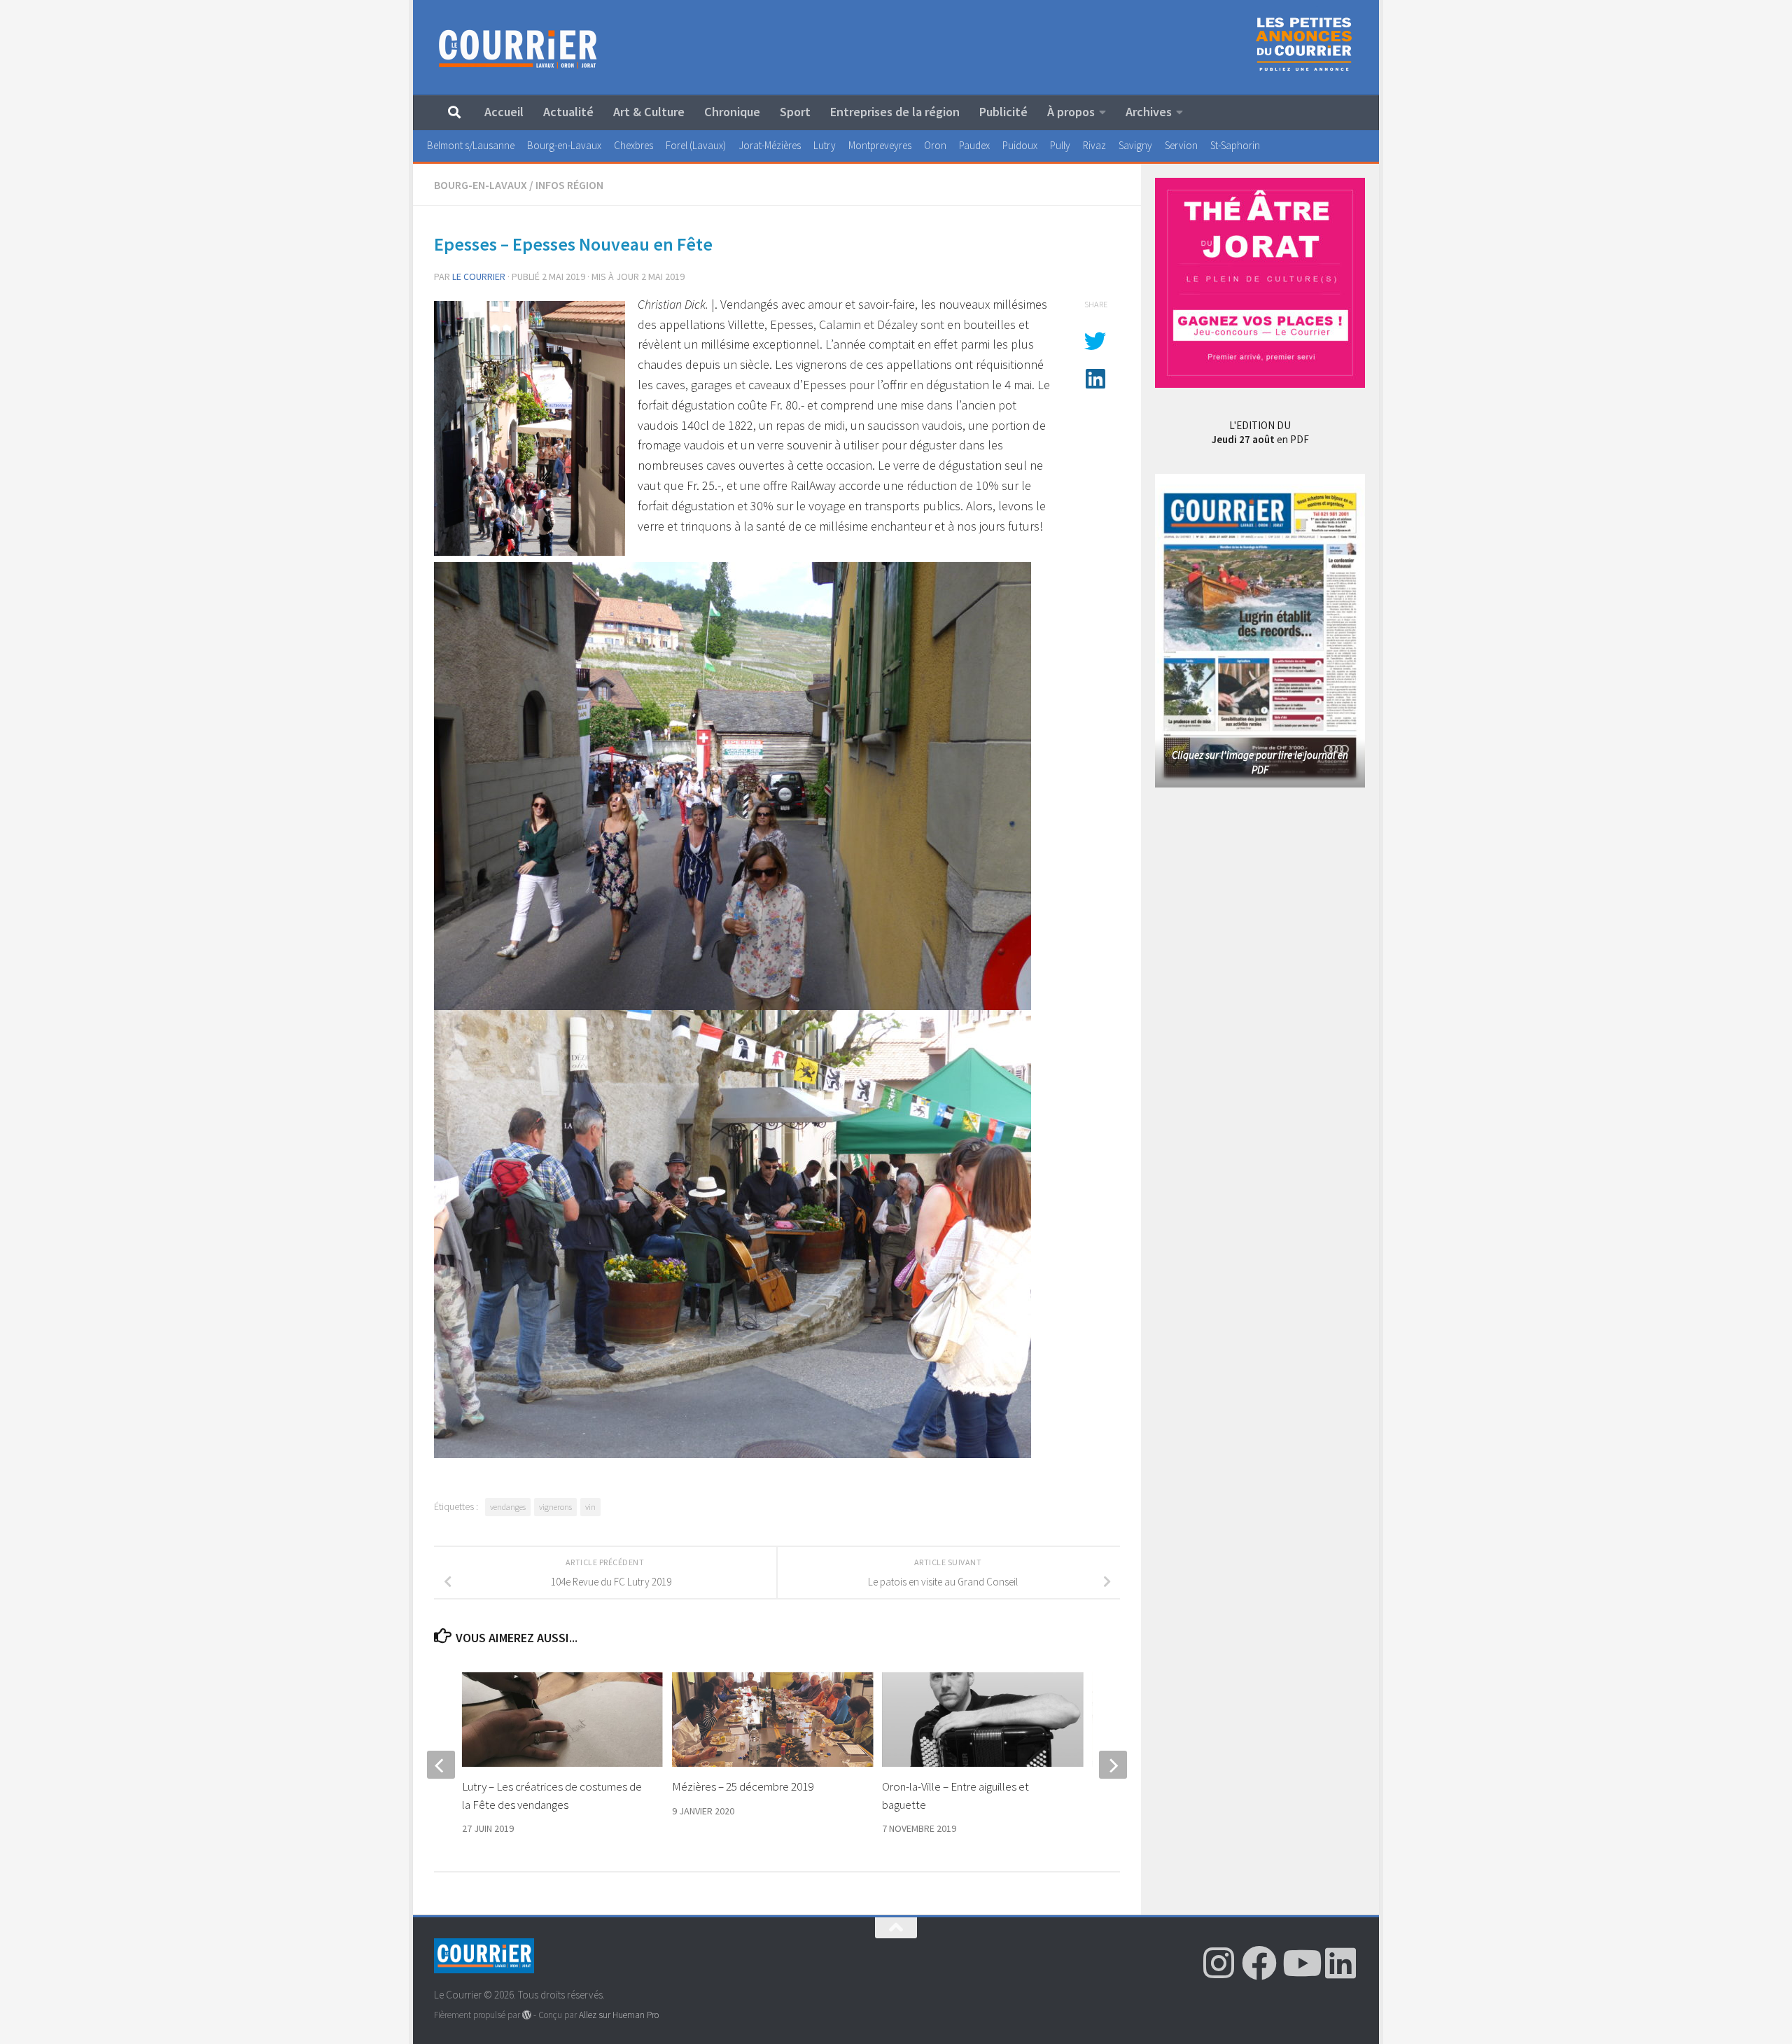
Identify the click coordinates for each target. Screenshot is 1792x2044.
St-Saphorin (1235, 145)
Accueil (504, 112)
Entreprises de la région (895, 112)
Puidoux (1020, 145)
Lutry (825, 145)
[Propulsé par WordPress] (527, 2015)
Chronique (732, 112)
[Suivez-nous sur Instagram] (1219, 1963)
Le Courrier (479, 276)
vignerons (555, 1507)
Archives (1149, 112)
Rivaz (1094, 145)
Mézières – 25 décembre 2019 (743, 1786)
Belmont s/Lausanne (471, 145)
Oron (935, 145)
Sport (795, 112)
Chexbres (633, 145)
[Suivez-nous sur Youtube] (1300, 1963)
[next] (1113, 1765)
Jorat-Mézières (770, 145)
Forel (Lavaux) (696, 145)
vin (590, 1507)
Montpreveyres (880, 145)
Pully (1060, 145)
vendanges (508, 1507)
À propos (1071, 112)
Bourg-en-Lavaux (564, 145)
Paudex (974, 145)
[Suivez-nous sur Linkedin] (1340, 1963)
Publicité (1003, 112)
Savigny (1135, 145)
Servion (1181, 145)
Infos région (569, 185)
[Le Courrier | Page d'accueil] (518, 48)
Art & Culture (649, 112)
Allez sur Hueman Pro (619, 2015)
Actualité (568, 112)
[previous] (441, 1765)
